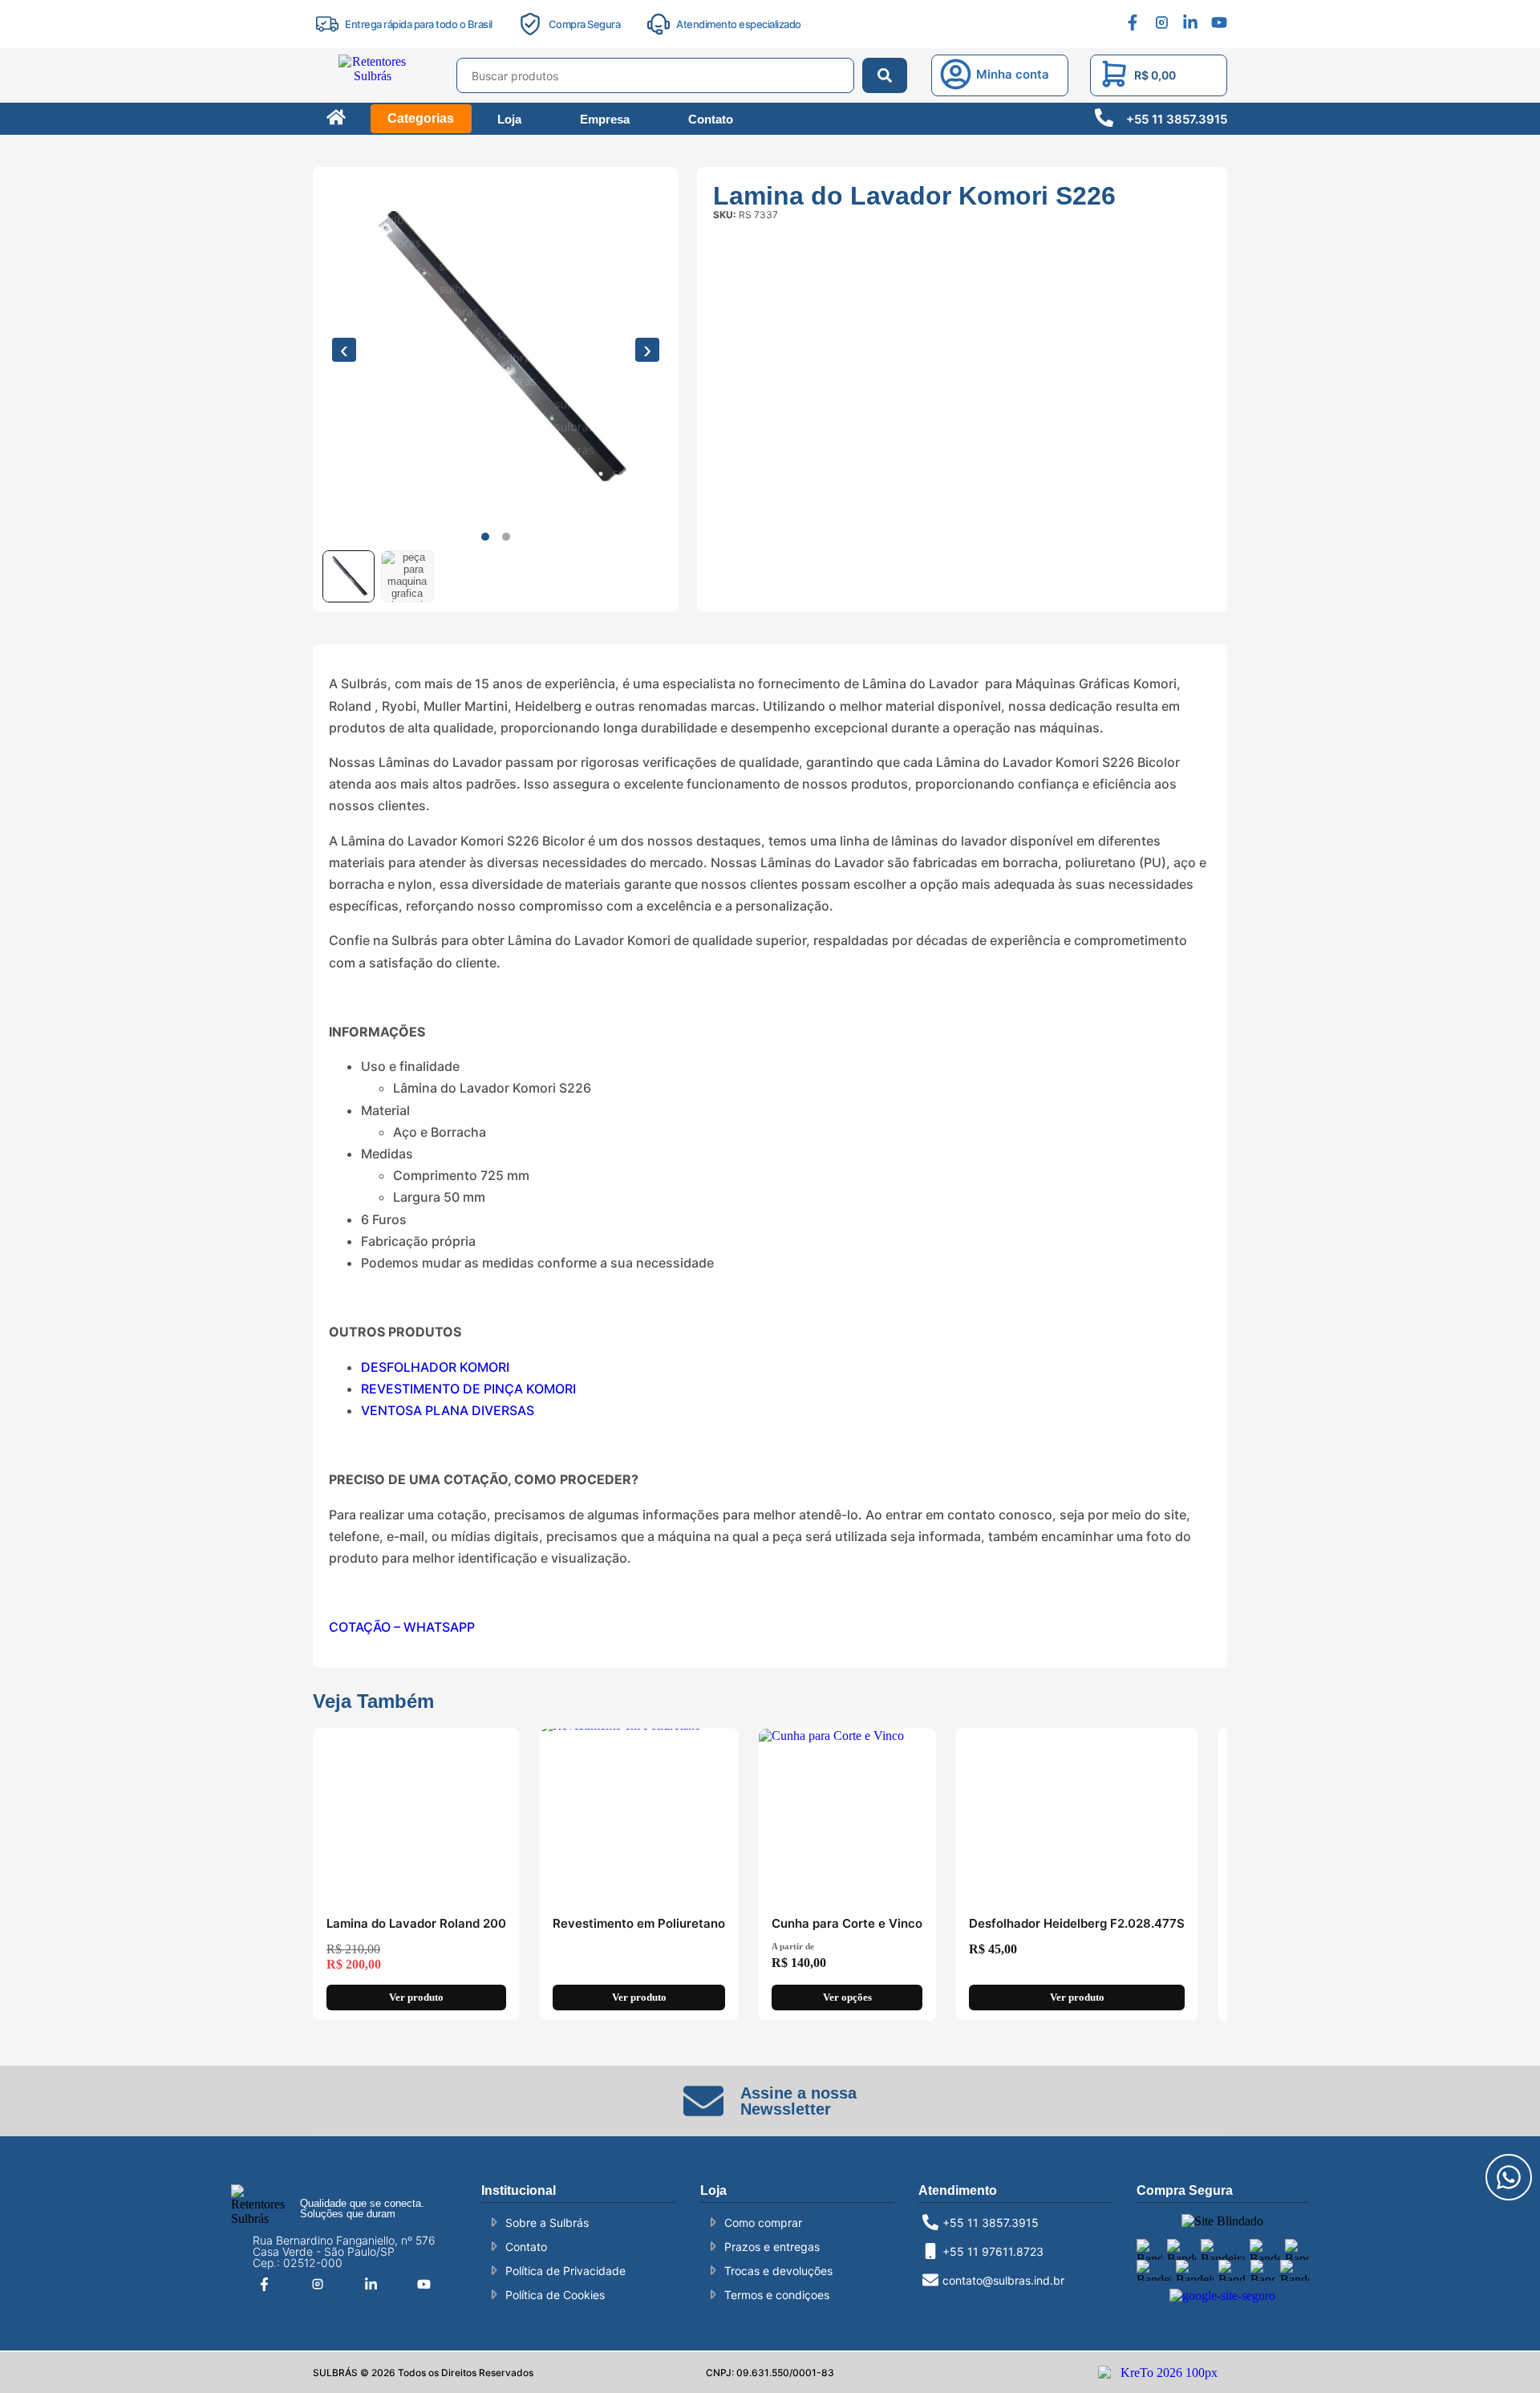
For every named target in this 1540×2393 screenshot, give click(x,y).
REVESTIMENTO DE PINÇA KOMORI (468, 1389)
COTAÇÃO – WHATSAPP (402, 1627)
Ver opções (847, 1997)
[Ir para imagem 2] (506, 537)
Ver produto (416, 1997)
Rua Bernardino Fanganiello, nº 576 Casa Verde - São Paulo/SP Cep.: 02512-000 (344, 2251)
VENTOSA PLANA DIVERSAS (448, 1410)
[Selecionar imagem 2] (407, 576)
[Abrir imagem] (496, 350)
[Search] (885, 75)
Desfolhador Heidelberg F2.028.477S (1077, 1923)
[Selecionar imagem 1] (349, 576)
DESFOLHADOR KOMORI (435, 1367)
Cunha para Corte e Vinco (847, 1923)
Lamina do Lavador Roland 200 (416, 1923)
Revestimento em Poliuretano (639, 1923)
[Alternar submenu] (364, 84)
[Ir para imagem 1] (485, 537)
